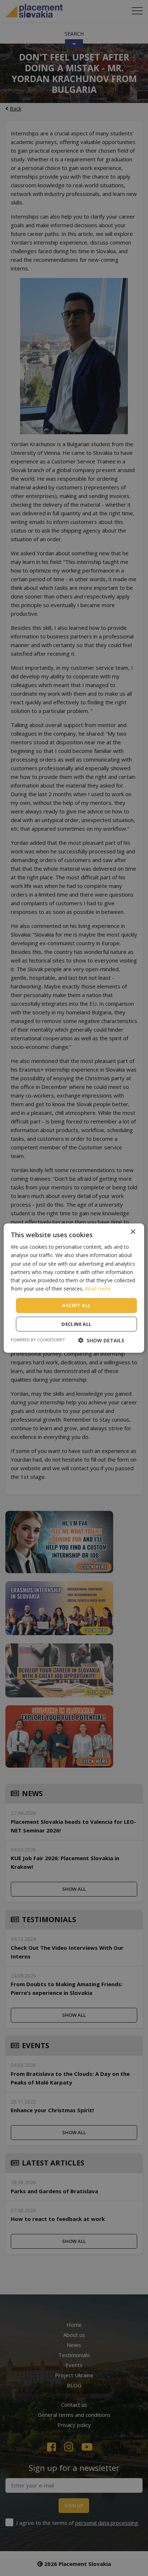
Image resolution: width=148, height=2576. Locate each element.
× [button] (133, 1232)
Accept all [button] (76, 1305)
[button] (101, 1340)
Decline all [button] (76, 1324)
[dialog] (74, 1288)
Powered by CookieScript (38, 1339)
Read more (98, 1289)
